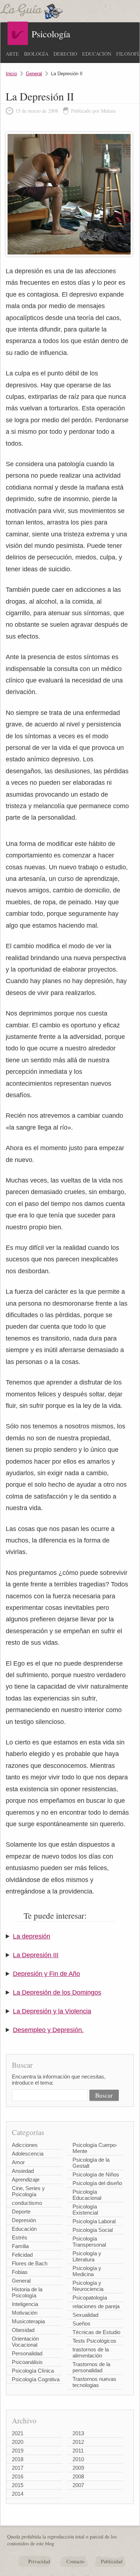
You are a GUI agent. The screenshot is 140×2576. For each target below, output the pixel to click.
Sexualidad (85, 2315)
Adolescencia (28, 2154)
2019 (18, 2451)
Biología (36, 54)
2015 (18, 2485)
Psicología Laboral (94, 2221)
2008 (78, 2476)
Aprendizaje (26, 2179)
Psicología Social (93, 2230)
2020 (18, 2442)
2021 (18, 2433)
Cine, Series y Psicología (28, 2191)
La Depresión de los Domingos (57, 1992)
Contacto (75, 2561)
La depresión (32, 1936)
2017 (18, 2468)
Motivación (25, 2313)
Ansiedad (23, 2171)
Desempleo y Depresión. (48, 2030)
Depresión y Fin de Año (46, 1974)
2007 (78, 2485)
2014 (18, 2494)
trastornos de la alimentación (91, 2352)
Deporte (21, 2212)
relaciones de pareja (96, 2306)
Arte (12, 54)
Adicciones (25, 2145)
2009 (78, 2468)
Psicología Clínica (33, 2371)
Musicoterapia (28, 2321)
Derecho (65, 54)
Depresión (24, 2220)
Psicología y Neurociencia (88, 2286)
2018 (18, 2459)
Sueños (81, 2323)
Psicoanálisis (27, 2362)
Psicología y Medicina (87, 2271)
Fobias (20, 2272)
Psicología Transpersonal (89, 2242)
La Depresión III (36, 1955)
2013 (78, 2433)
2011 (78, 2451)
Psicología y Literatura (87, 2256)
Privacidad (39, 2561)
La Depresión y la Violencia (52, 2011)
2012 (78, 2442)
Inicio (11, 74)
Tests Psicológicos (94, 2341)
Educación (97, 54)
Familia (20, 2246)
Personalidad (27, 2353)
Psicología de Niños (96, 2174)
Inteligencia (25, 2304)
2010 (78, 2459)
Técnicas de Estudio (96, 2332)
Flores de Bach (30, 2263)
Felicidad (22, 2255)
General (34, 74)
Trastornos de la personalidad (91, 2367)
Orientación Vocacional (25, 2342)
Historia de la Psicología (27, 2292)
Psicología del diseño (97, 2183)
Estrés (20, 2237)
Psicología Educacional (87, 2195)
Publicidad (112, 2561)
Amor (18, 2162)
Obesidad (23, 2330)
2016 (18, 2476)
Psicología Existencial (85, 2210)
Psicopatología (90, 2298)
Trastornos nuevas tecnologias (94, 2382)
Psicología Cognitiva (36, 2379)
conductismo (27, 2203)
